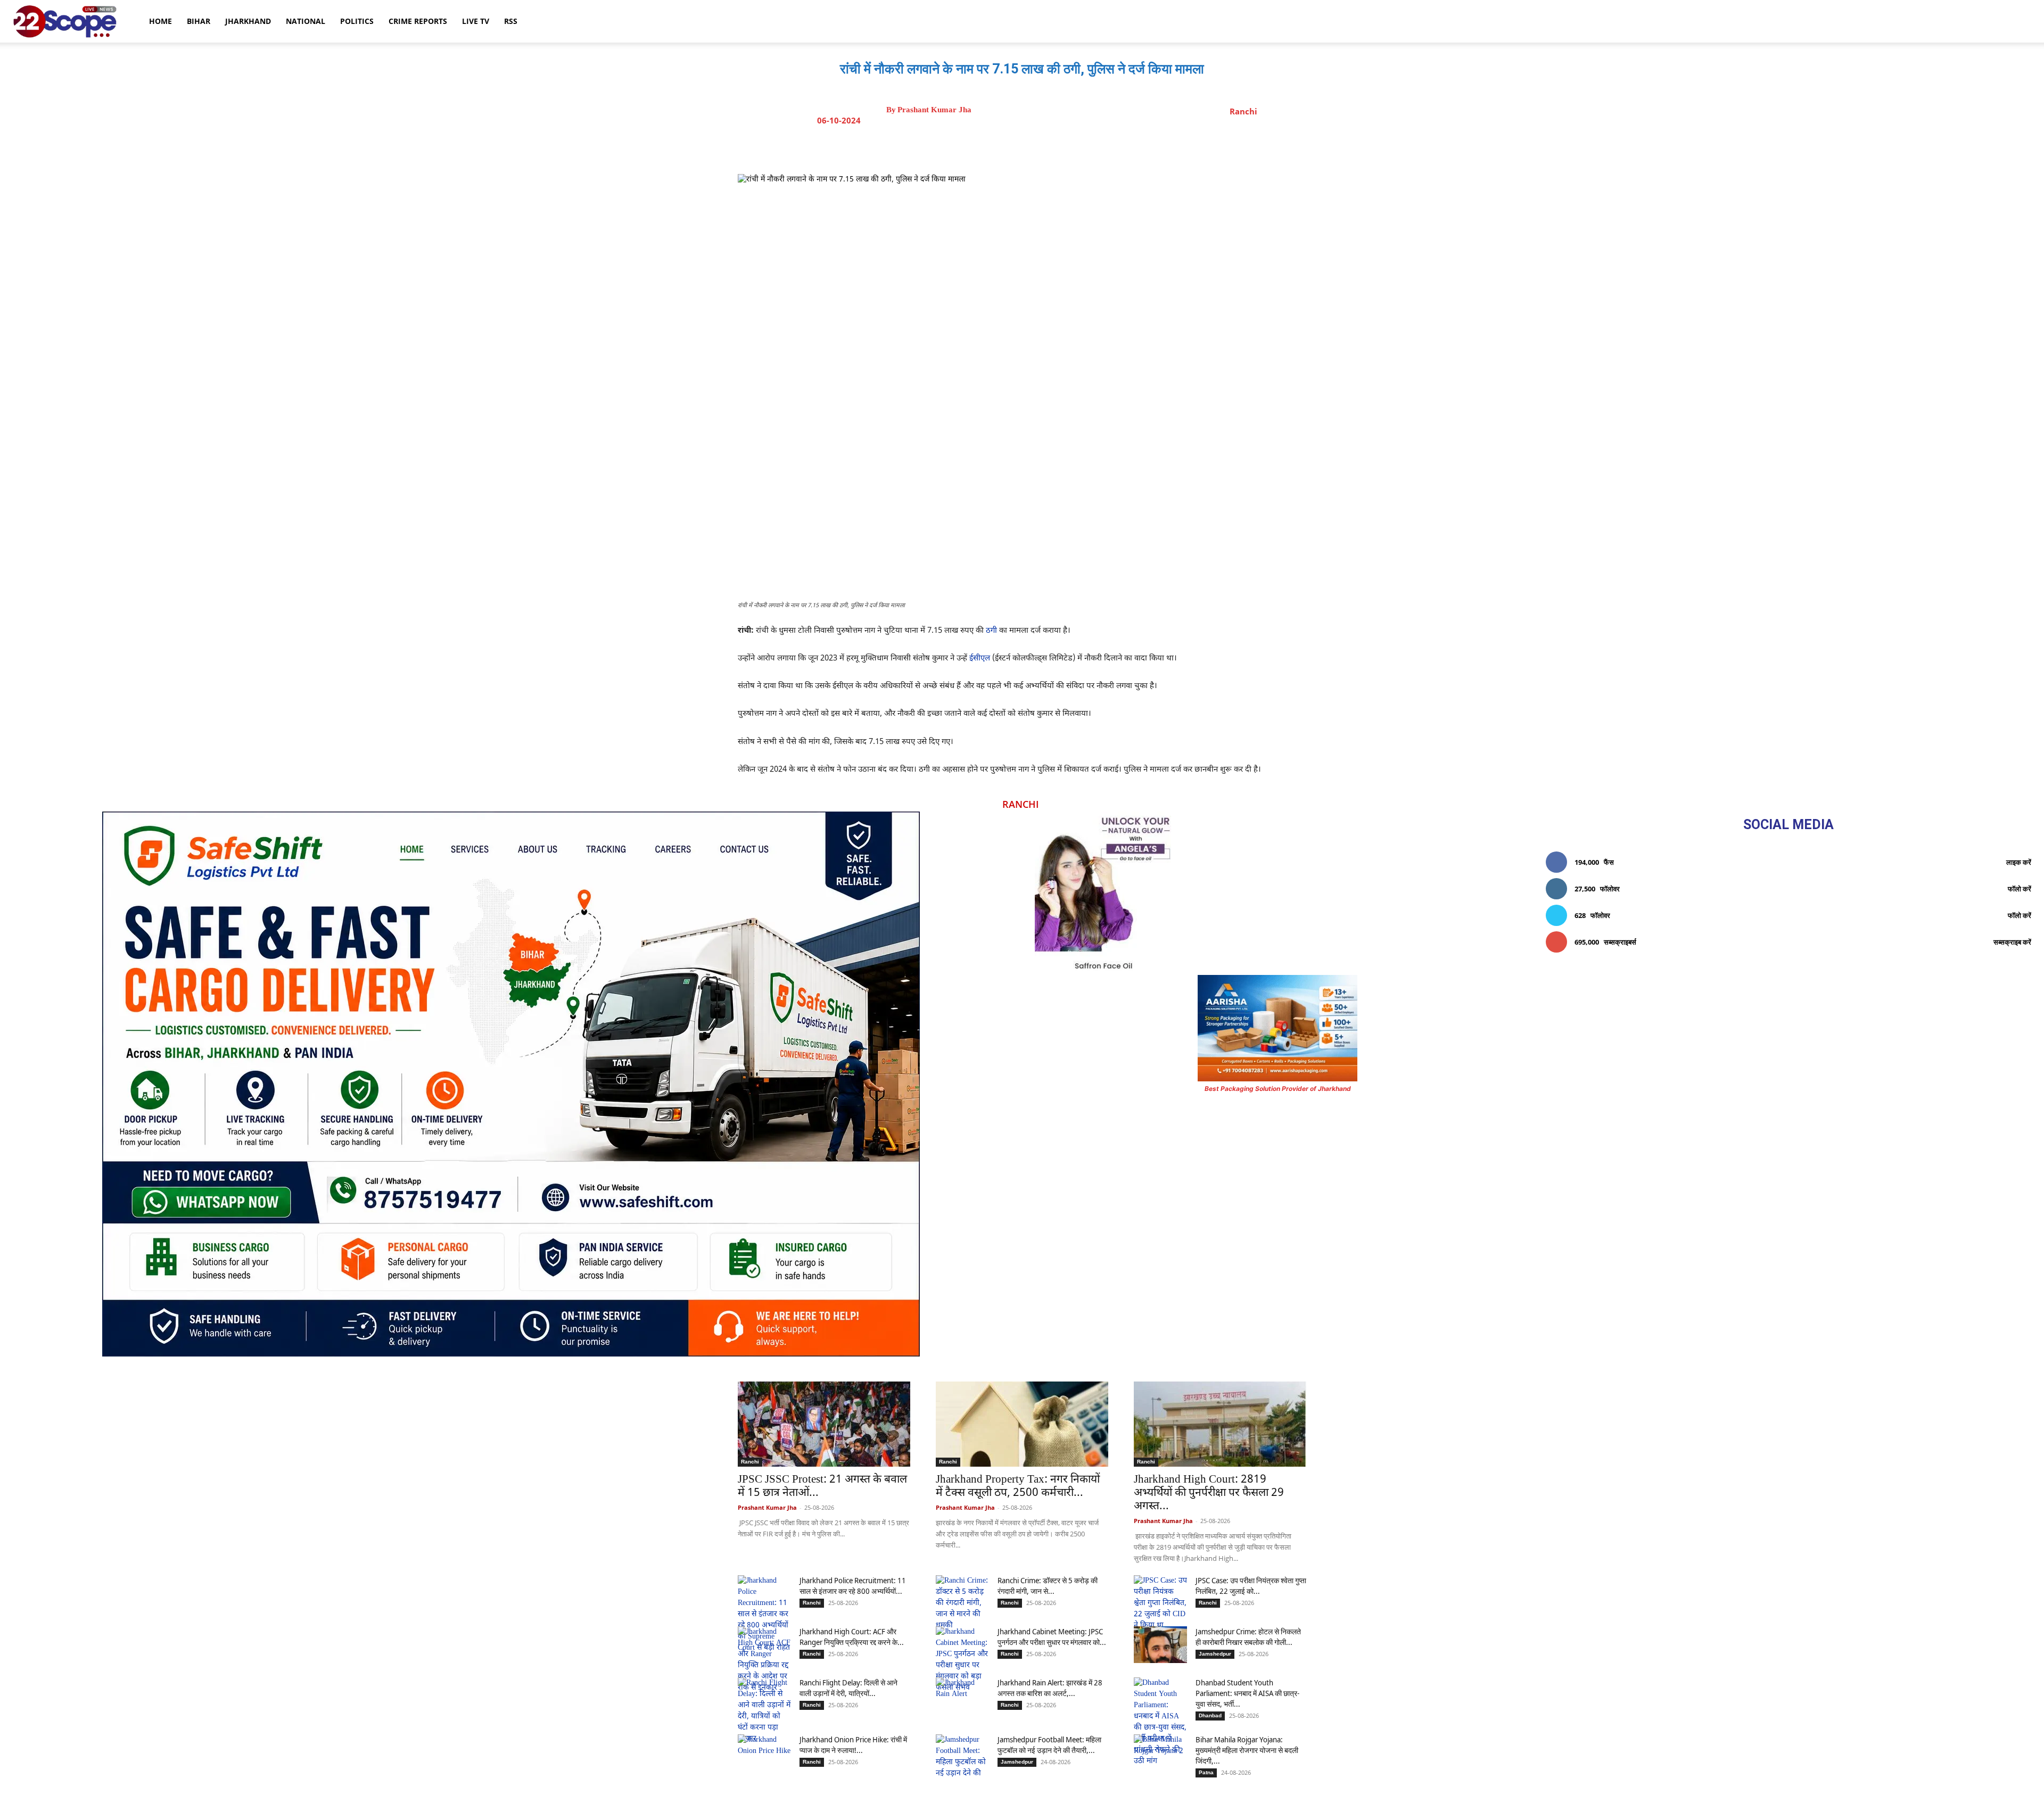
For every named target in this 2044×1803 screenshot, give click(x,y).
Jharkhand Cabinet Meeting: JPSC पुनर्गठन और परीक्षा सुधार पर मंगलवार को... (1052, 1637)
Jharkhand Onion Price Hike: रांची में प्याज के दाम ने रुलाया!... (853, 1745)
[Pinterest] (1044, 147)
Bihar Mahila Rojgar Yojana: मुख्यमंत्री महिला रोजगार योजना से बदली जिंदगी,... (1247, 1750)
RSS (511, 21)
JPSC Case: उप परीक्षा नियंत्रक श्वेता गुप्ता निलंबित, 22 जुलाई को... (1251, 1586)
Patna (1206, 1772)
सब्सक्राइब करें (2012, 942)
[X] (1019, 147)
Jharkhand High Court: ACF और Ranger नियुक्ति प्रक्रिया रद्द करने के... (852, 1637)
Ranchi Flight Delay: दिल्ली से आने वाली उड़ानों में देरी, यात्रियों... (848, 1688)
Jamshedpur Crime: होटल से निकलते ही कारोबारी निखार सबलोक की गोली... (1248, 1637)
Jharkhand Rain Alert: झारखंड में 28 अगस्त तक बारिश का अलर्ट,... (1050, 1688)
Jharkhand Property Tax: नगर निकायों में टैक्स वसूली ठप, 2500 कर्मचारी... (1018, 1487)
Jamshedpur (1215, 1654)
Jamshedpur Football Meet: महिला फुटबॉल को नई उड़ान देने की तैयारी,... (1049, 1745)
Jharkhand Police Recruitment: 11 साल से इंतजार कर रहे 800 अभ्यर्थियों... (853, 1586)
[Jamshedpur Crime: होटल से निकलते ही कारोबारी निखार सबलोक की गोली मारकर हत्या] (1160, 1645)
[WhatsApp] (1068, 147)
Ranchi (1243, 111)
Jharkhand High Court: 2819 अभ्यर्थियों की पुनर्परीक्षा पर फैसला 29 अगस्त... (1209, 1493)
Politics (357, 21)
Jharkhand (248, 21)
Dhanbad (1210, 1715)
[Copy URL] (1093, 147)
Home (160, 21)
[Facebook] (995, 147)
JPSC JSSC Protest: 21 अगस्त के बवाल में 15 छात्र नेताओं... (822, 1487)
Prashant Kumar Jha (934, 110)
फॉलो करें (2020, 889)
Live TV (476, 21)
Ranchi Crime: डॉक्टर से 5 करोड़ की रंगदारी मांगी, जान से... (1048, 1586)
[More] (1118, 147)
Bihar (199, 21)
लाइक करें (2019, 862)
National (306, 21)
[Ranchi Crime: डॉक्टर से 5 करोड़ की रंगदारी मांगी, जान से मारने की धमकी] (962, 1603)
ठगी (990, 631)
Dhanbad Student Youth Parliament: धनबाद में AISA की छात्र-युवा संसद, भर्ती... (1247, 1693)
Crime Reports (418, 21)
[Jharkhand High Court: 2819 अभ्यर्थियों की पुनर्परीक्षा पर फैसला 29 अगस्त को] (1220, 1424)
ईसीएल (979, 659)
